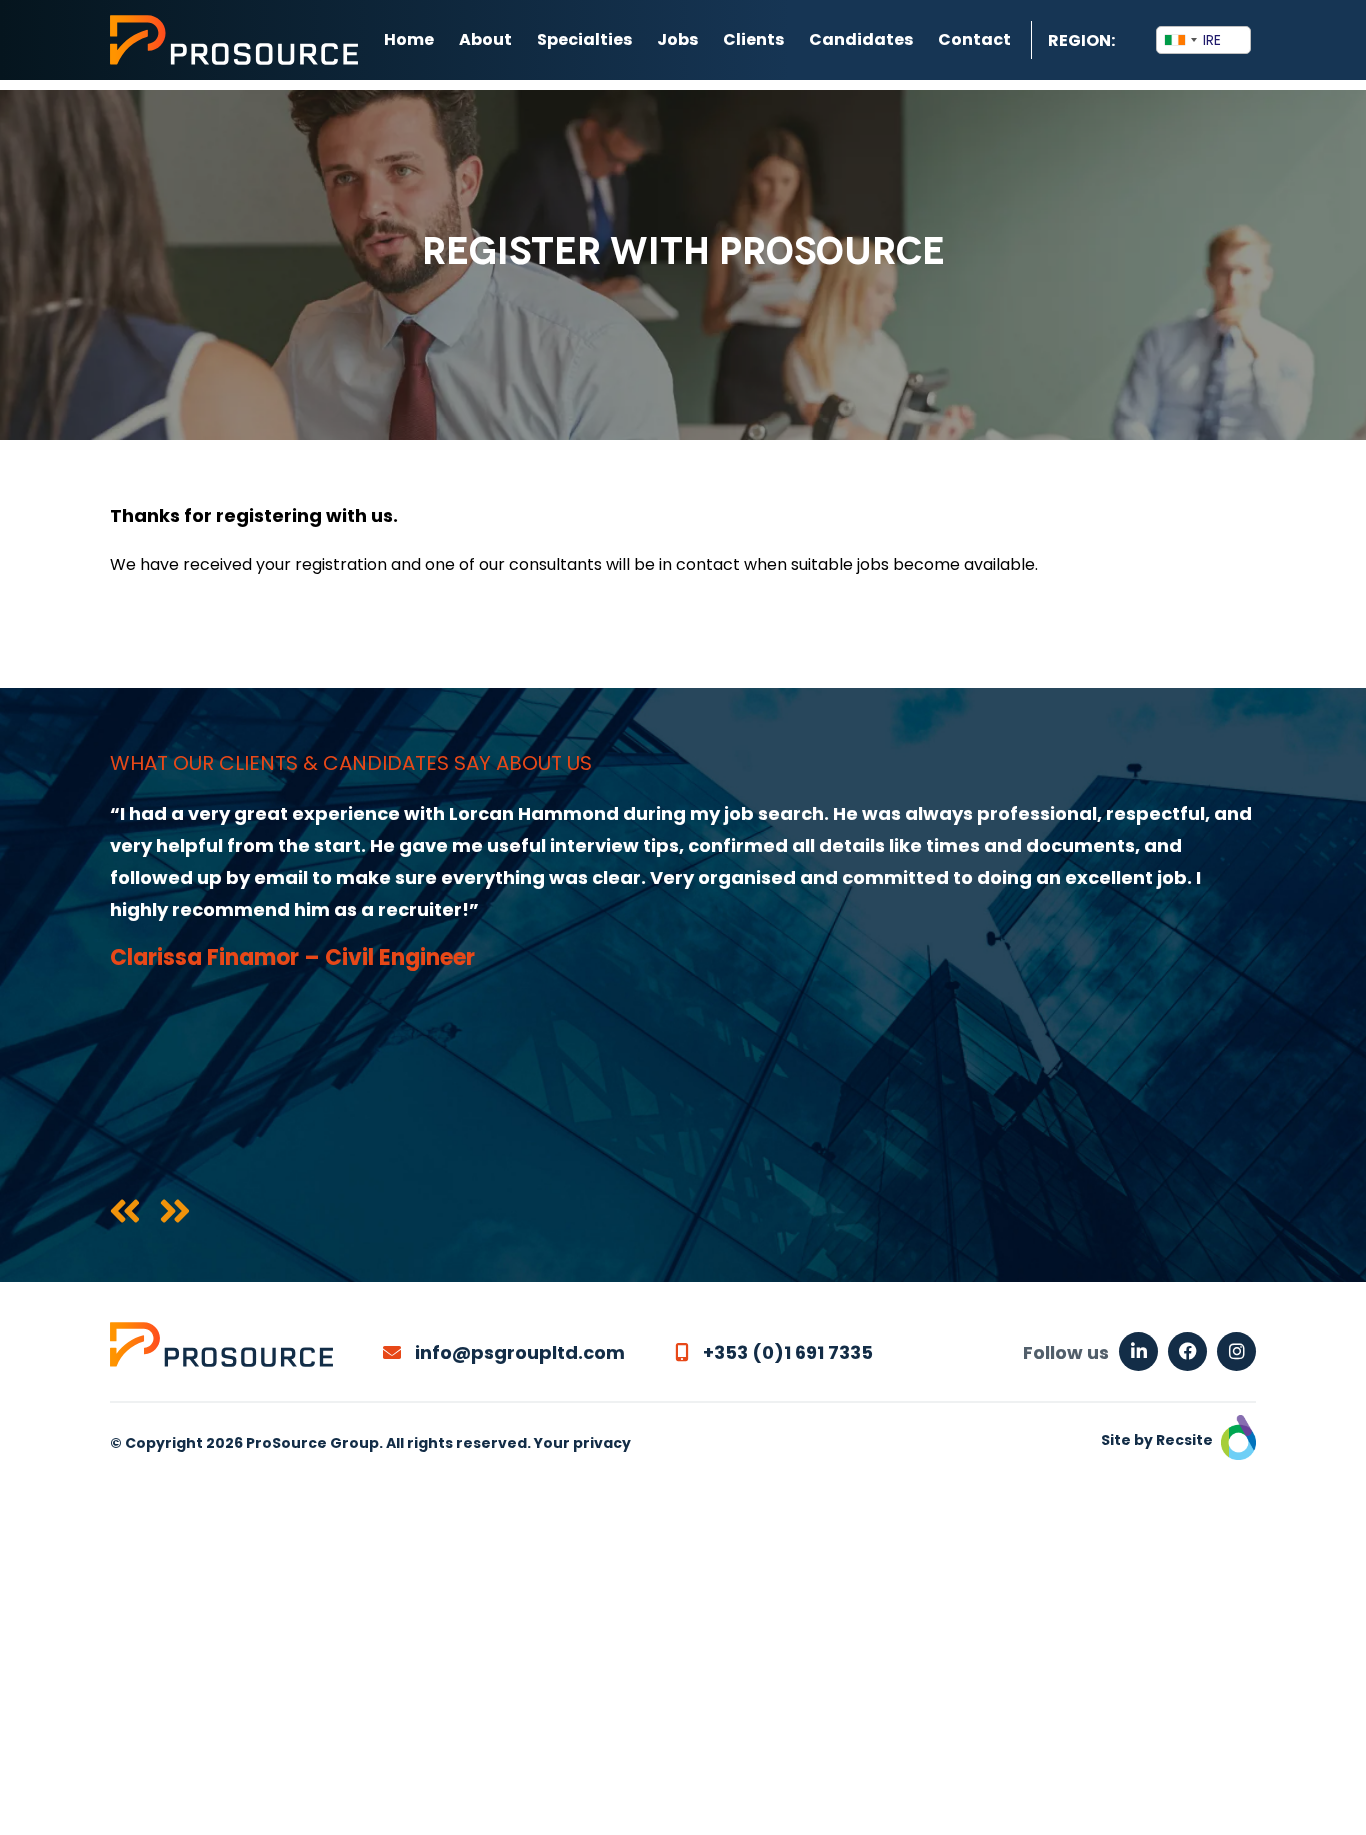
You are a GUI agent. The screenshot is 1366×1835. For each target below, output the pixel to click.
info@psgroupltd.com (518, 1352)
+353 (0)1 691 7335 (786, 1352)
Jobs (677, 39)
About (485, 39)
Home (409, 39)
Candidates (861, 39)
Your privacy (582, 1443)
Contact (974, 39)
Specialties (584, 39)
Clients (753, 39)
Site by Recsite (1158, 1440)
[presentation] (125, 1213)
